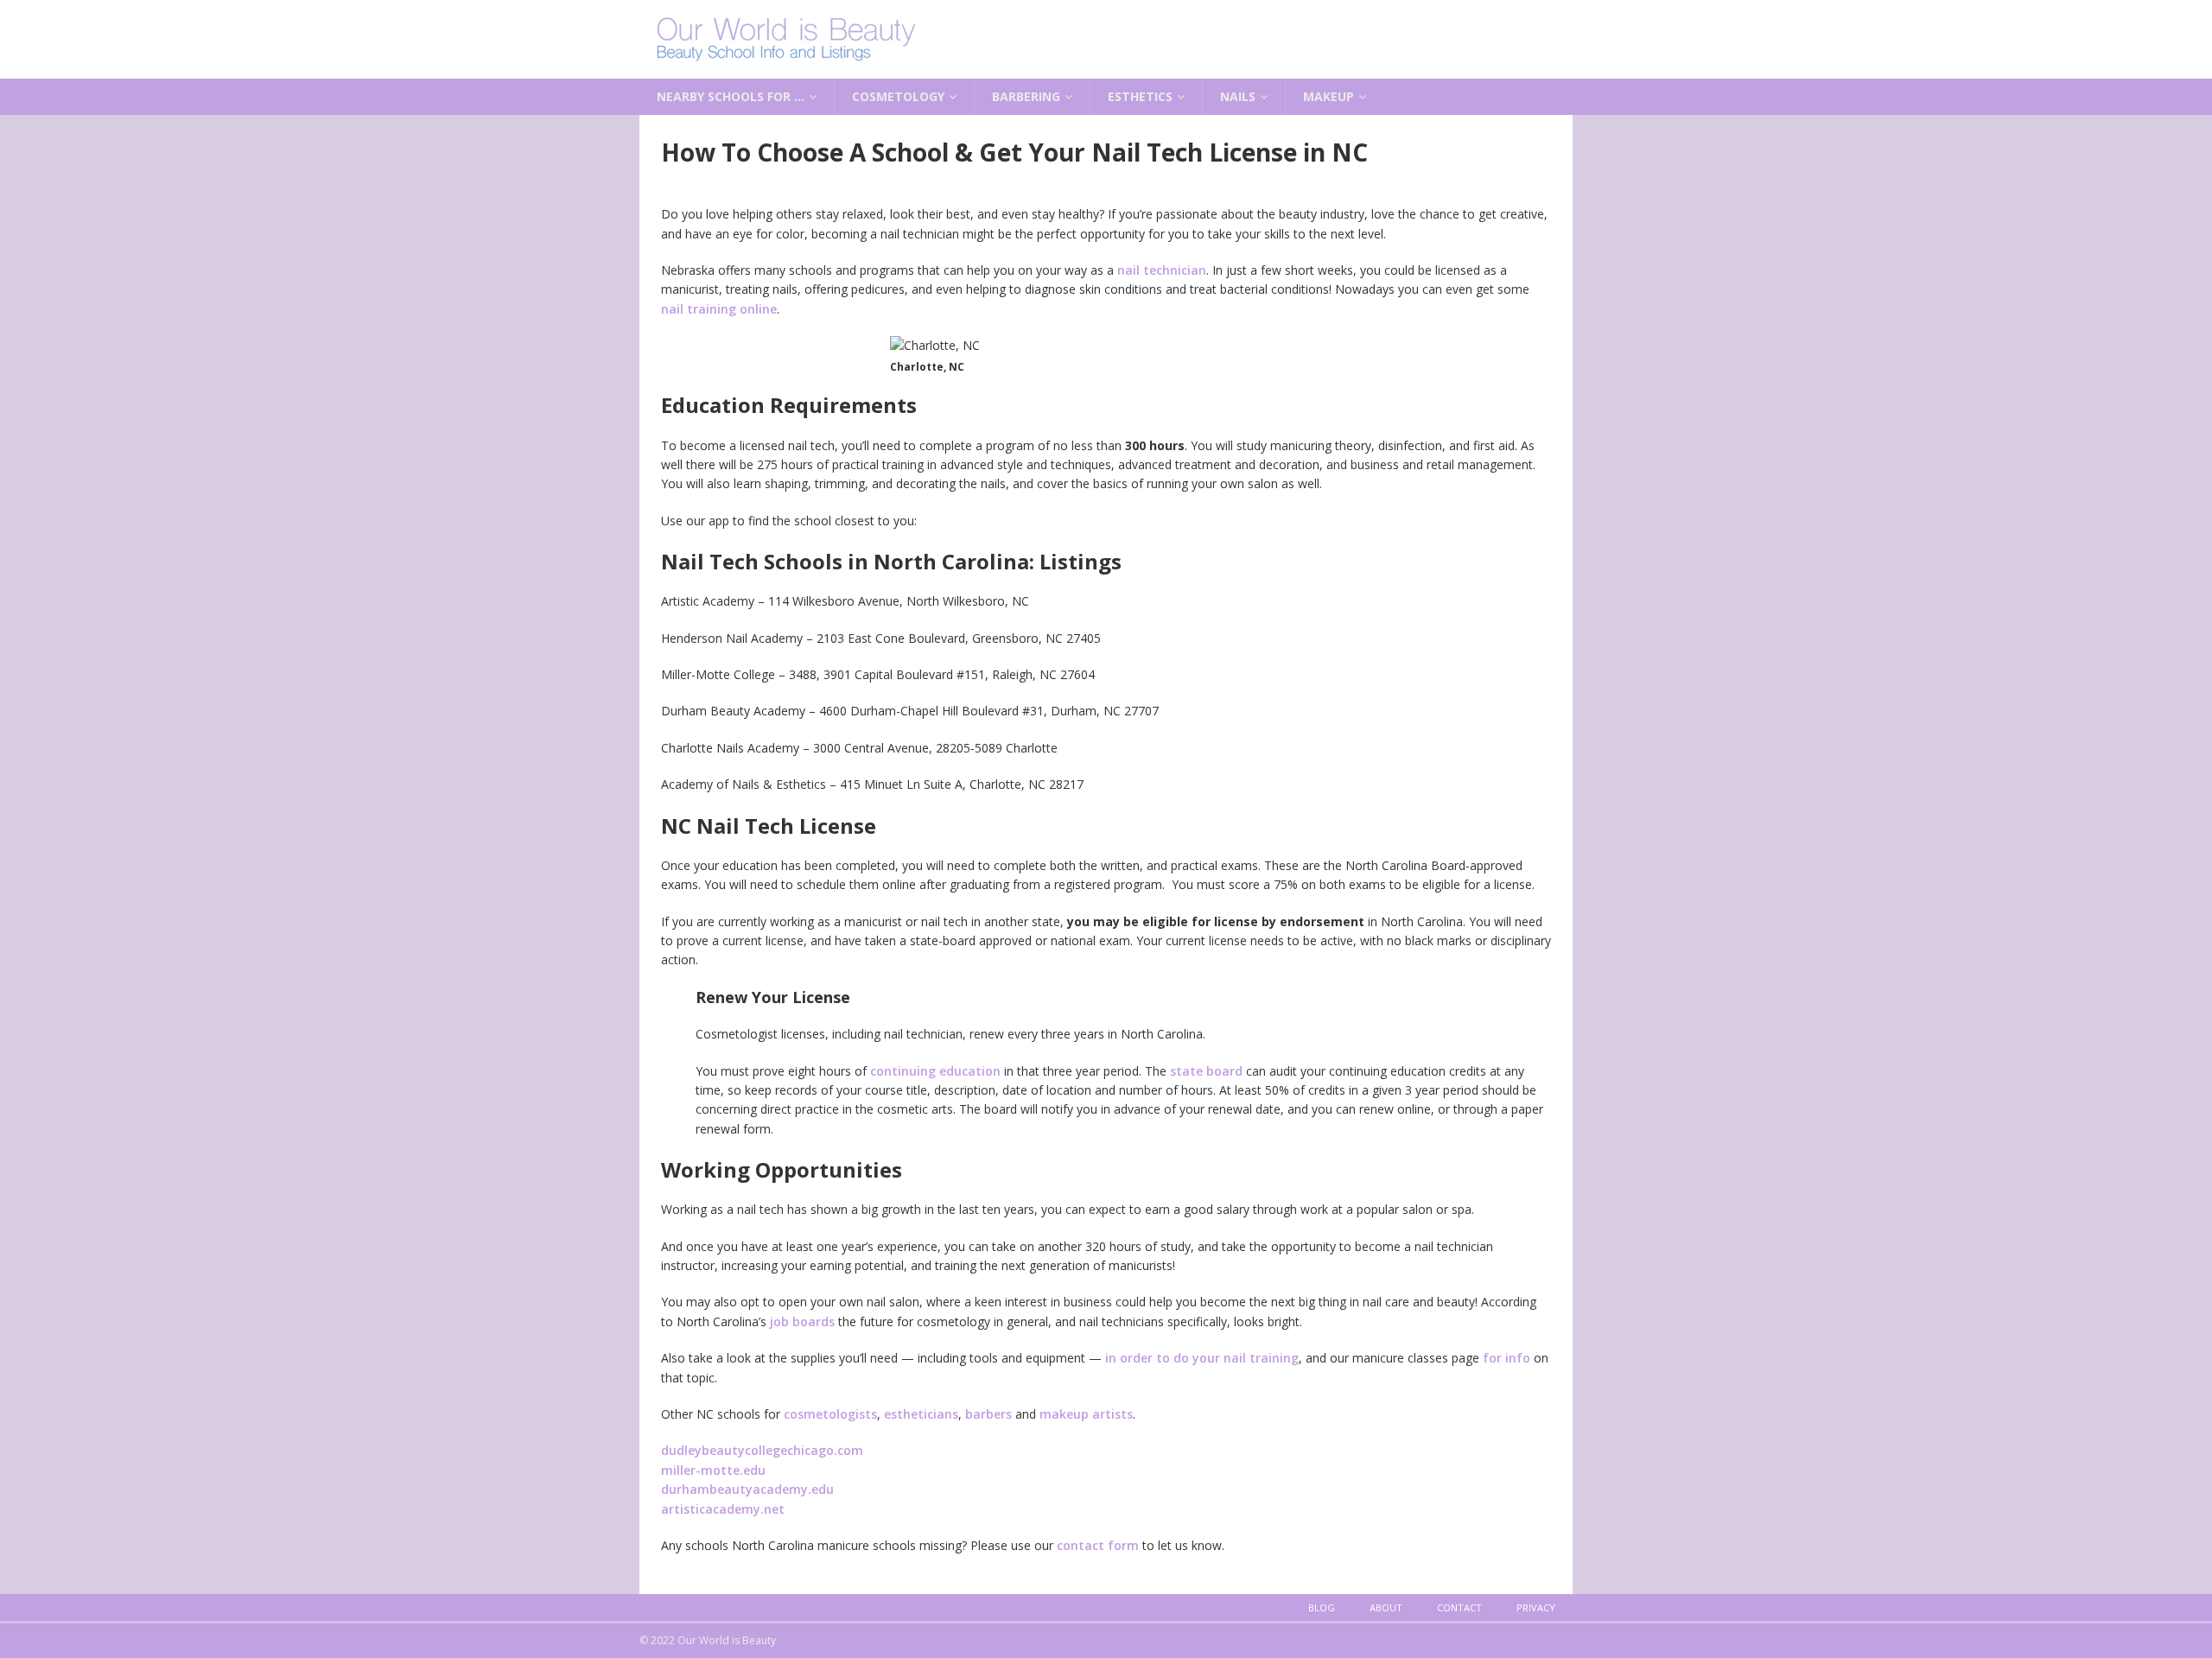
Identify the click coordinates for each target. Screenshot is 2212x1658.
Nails (1238, 96)
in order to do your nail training (1202, 1358)
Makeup (1328, 96)
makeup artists (1086, 1414)
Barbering (1026, 96)
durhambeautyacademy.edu (747, 1489)
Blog (1322, 1607)
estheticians (921, 1414)
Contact (1459, 1607)
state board (1206, 1071)
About (1386, 1607)
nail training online (719, 309)
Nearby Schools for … (731, 96)
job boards (802, 1321)
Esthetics (1140, 96)
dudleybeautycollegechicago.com (762, 1450)
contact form (1098, 1545)
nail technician (1162, 270)
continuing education (935, 1071)
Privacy (1536, 1607)
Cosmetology (898, 96)
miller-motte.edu (713, 1470)
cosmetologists (830, 1414)
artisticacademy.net (723, 1509)
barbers (988, 1414)
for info (1506, 1358)
